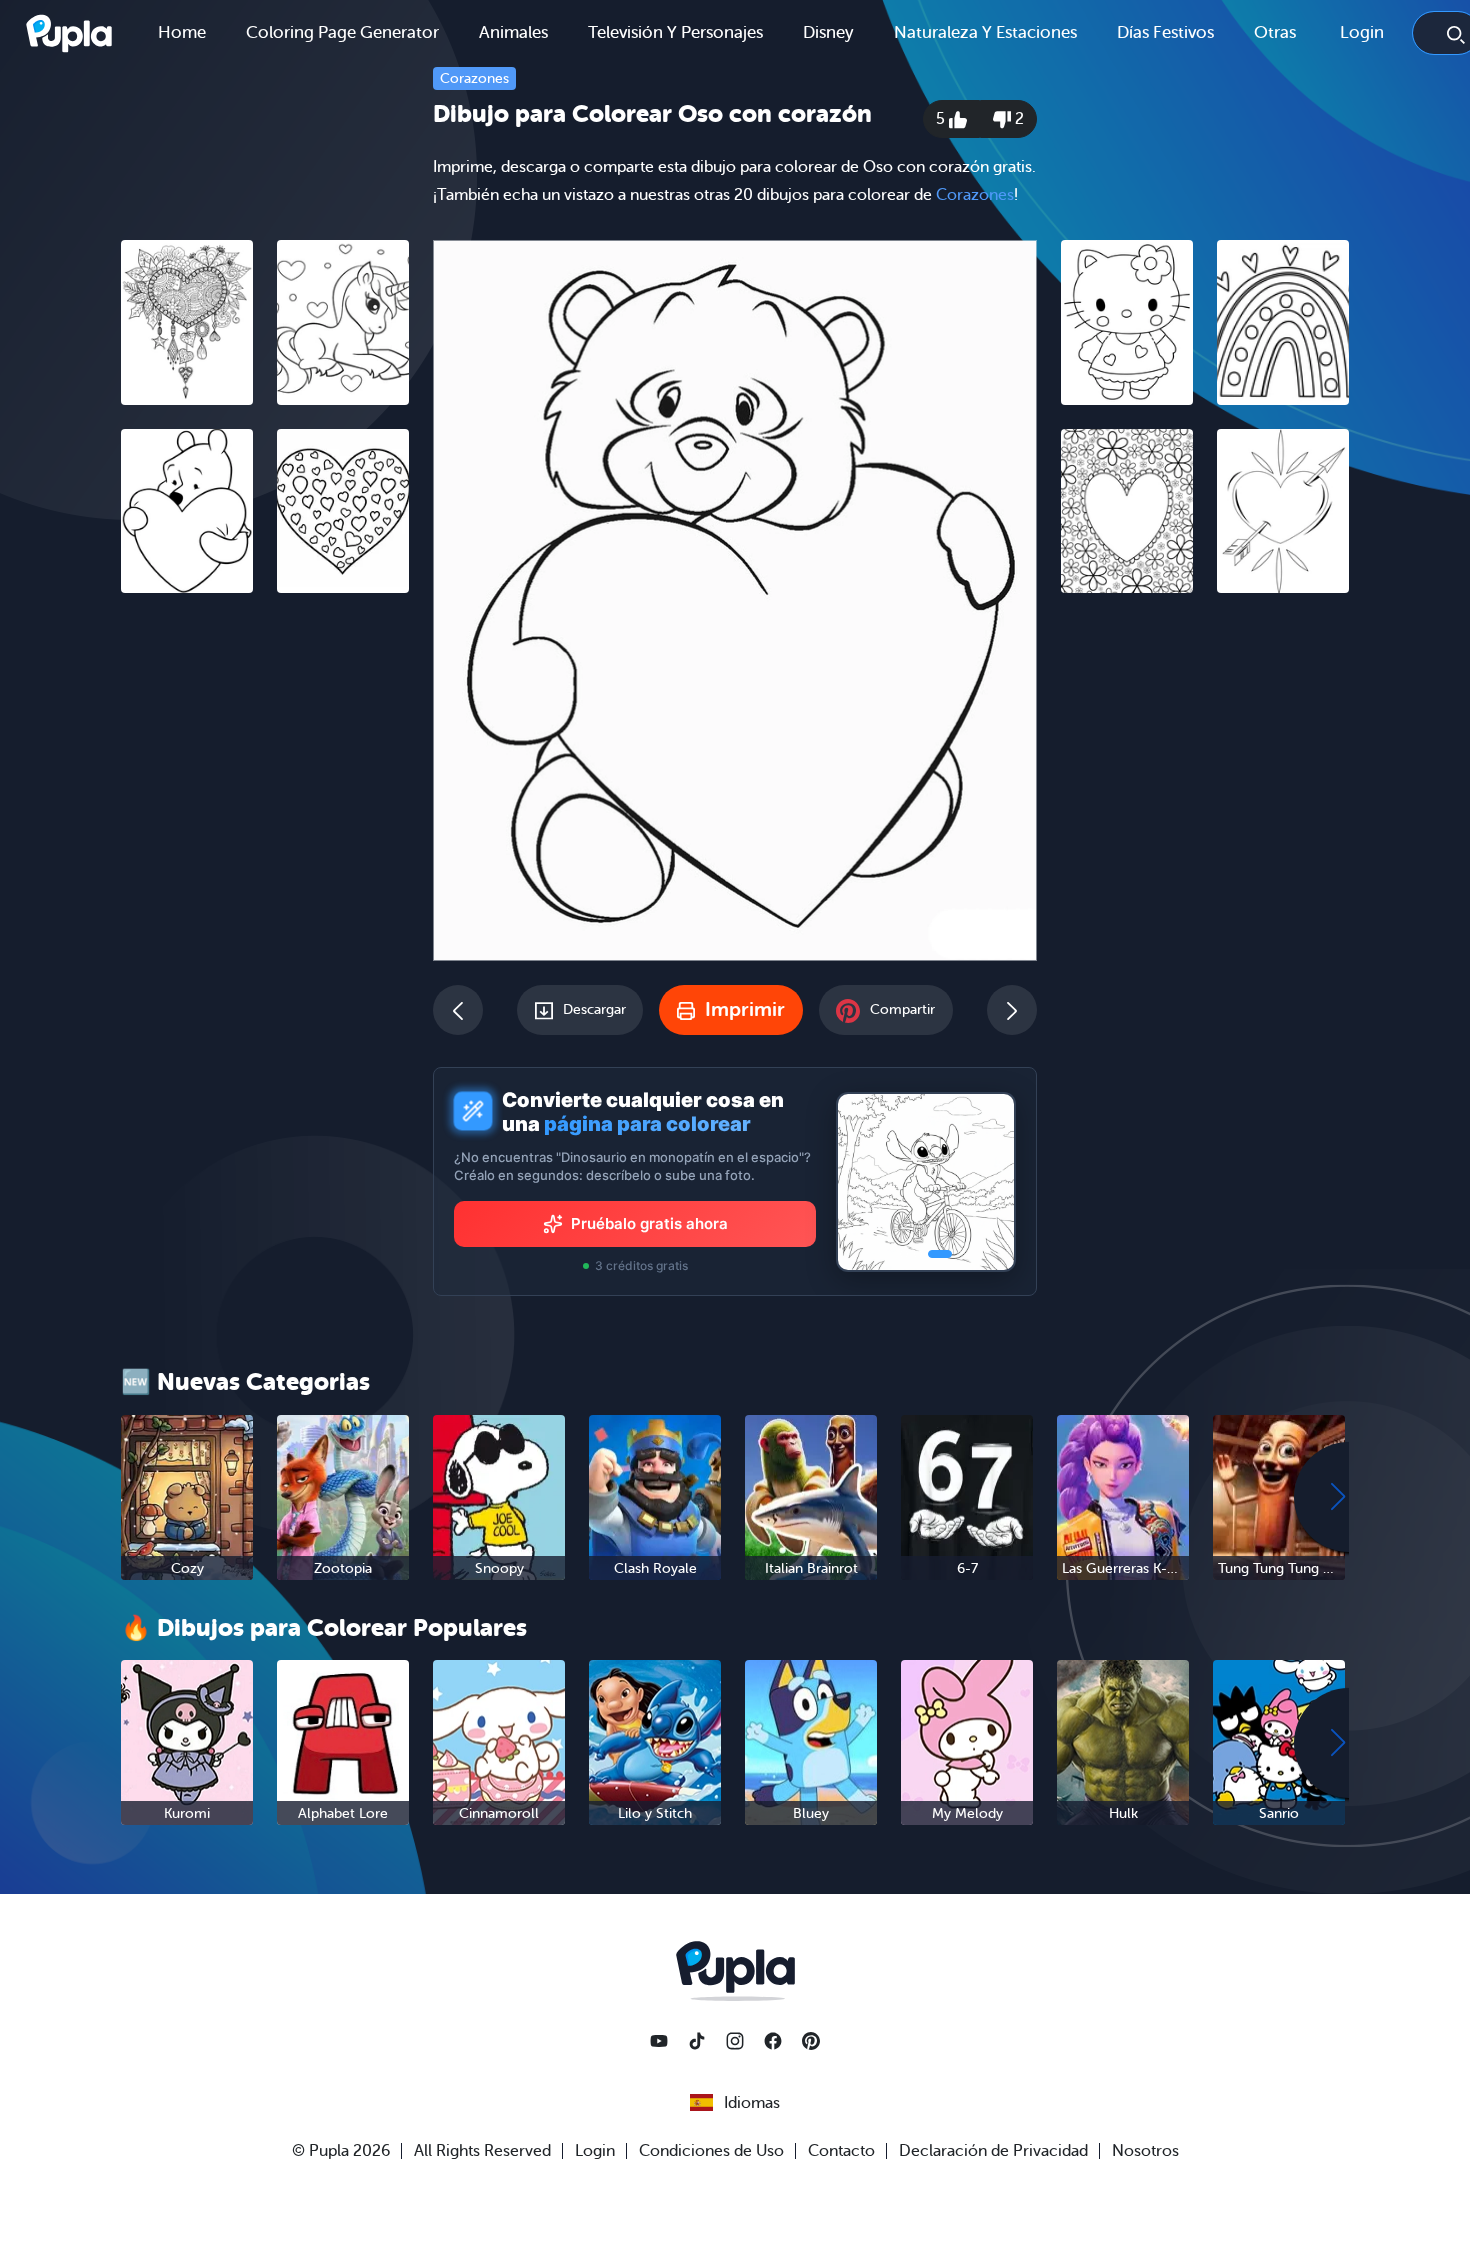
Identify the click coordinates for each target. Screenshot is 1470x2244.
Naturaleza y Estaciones (985, 32)
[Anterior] (458, 1010)
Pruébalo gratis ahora (649, 1223)
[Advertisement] (265, 917)
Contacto (841, 2151)
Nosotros (1145, 2151)
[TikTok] (697, 2041)
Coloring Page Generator (342, 32)
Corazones (474, 78)
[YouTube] (659, 2041)
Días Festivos (1165, 32)
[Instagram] (735, 2041)
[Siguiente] (1012, 1010)
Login (1362, 32)
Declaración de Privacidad (993, 2151)
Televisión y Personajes (675, 32)
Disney (828, 32)
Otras (1275, 32)
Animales (513, 32)
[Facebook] (773, 2041)
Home (182, 32)
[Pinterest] (811, 2041)
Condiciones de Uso (711, 2151)
